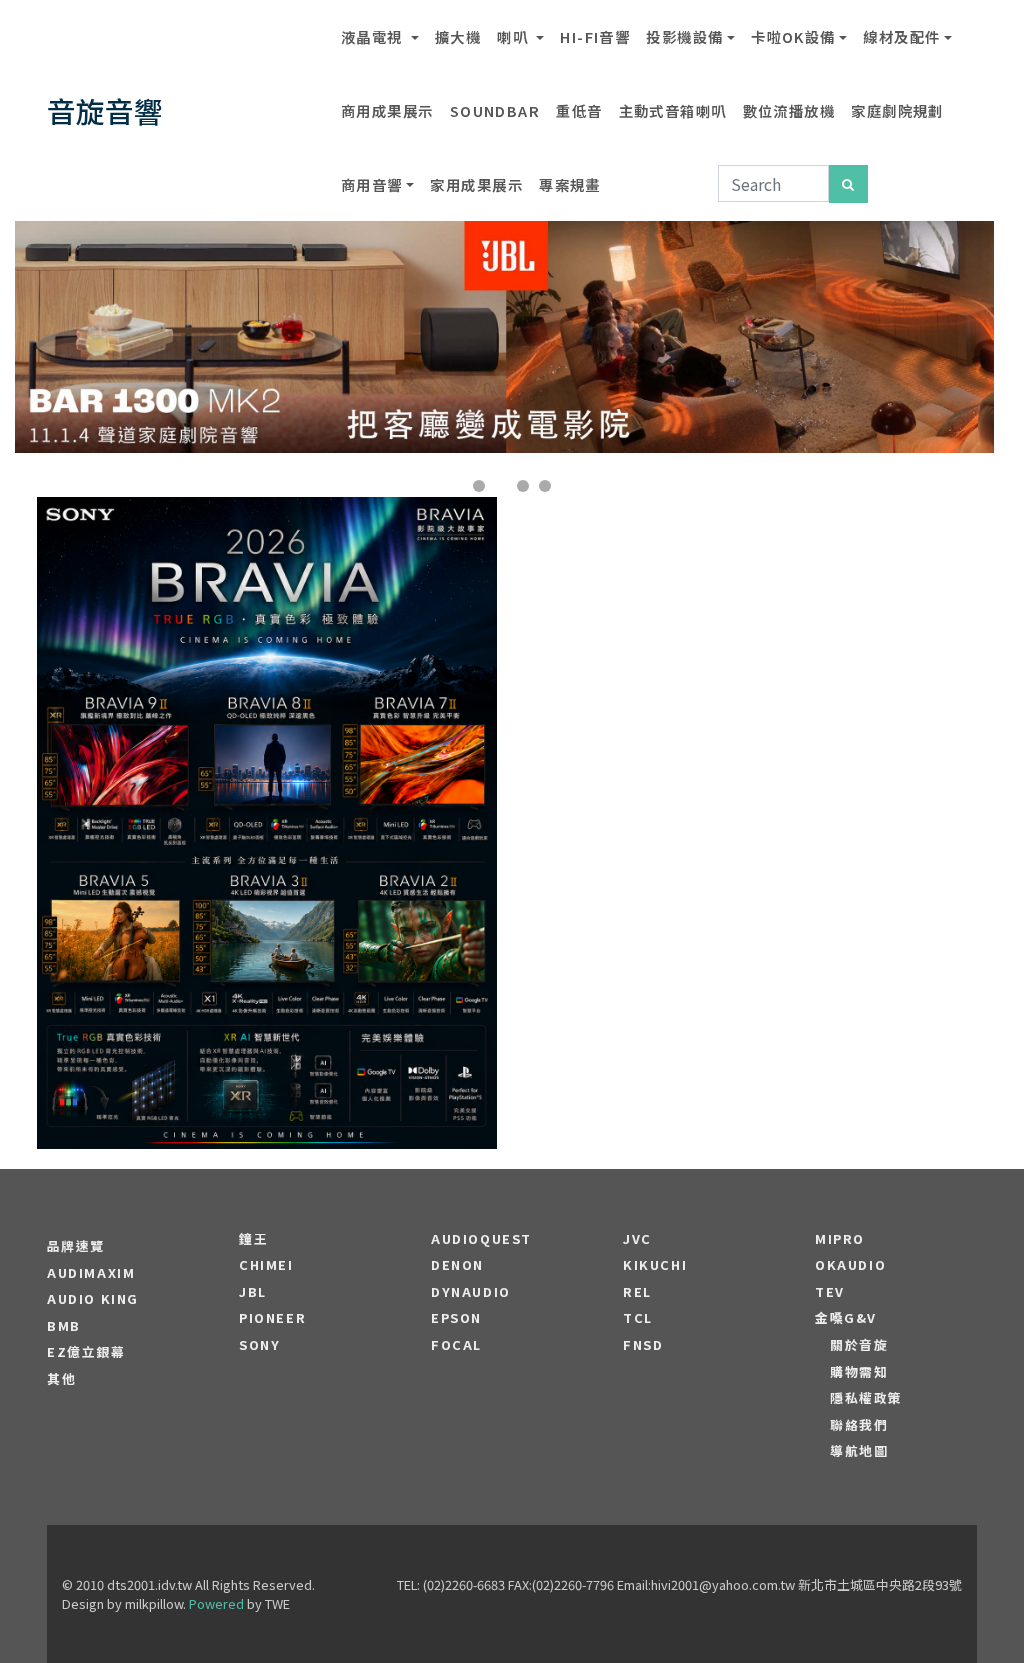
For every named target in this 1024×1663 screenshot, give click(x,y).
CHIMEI (266, 1265)
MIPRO (840, 1239)
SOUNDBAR (495, 110)
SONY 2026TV (267, 763)
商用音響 (372, 184)
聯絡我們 (859, 1425)
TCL (638, 1318)
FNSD (643, 1345)
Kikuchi (655, 1265)
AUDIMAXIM (91, 1273)
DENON (457, 1265)
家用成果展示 (476, 184)
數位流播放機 (789, 110)
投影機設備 (684, 36)
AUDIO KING (93, 1299)
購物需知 (859, 1372)
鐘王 (253, 1239)
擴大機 (458, 36)
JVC (637, 1239)
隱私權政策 (866, 1398)
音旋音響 (105, 110)
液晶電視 (374, 36)
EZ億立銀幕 (86, 1352)
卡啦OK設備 (793, 36)
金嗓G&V (846, 1318)
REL (637, 1292)
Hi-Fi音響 (595, 36)
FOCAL (456, 1345)
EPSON (456, 1318)
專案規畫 (570, 184)
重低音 (579, 110)
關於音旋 (859, 1345)
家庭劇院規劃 (897, 110)
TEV (830, 1292)
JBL (253, 1292)
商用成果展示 (387, 110)
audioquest (481, 1239)
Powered (216, 1603)
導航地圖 (859, 1451)
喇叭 (514, 36)
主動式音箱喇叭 (673, 110)
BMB (64, 1326)
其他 (61, 1379)
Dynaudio (471, 1292)
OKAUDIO (850, 1265)
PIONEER (272, 1318)
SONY (259, 1345)
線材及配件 (901, 36)
